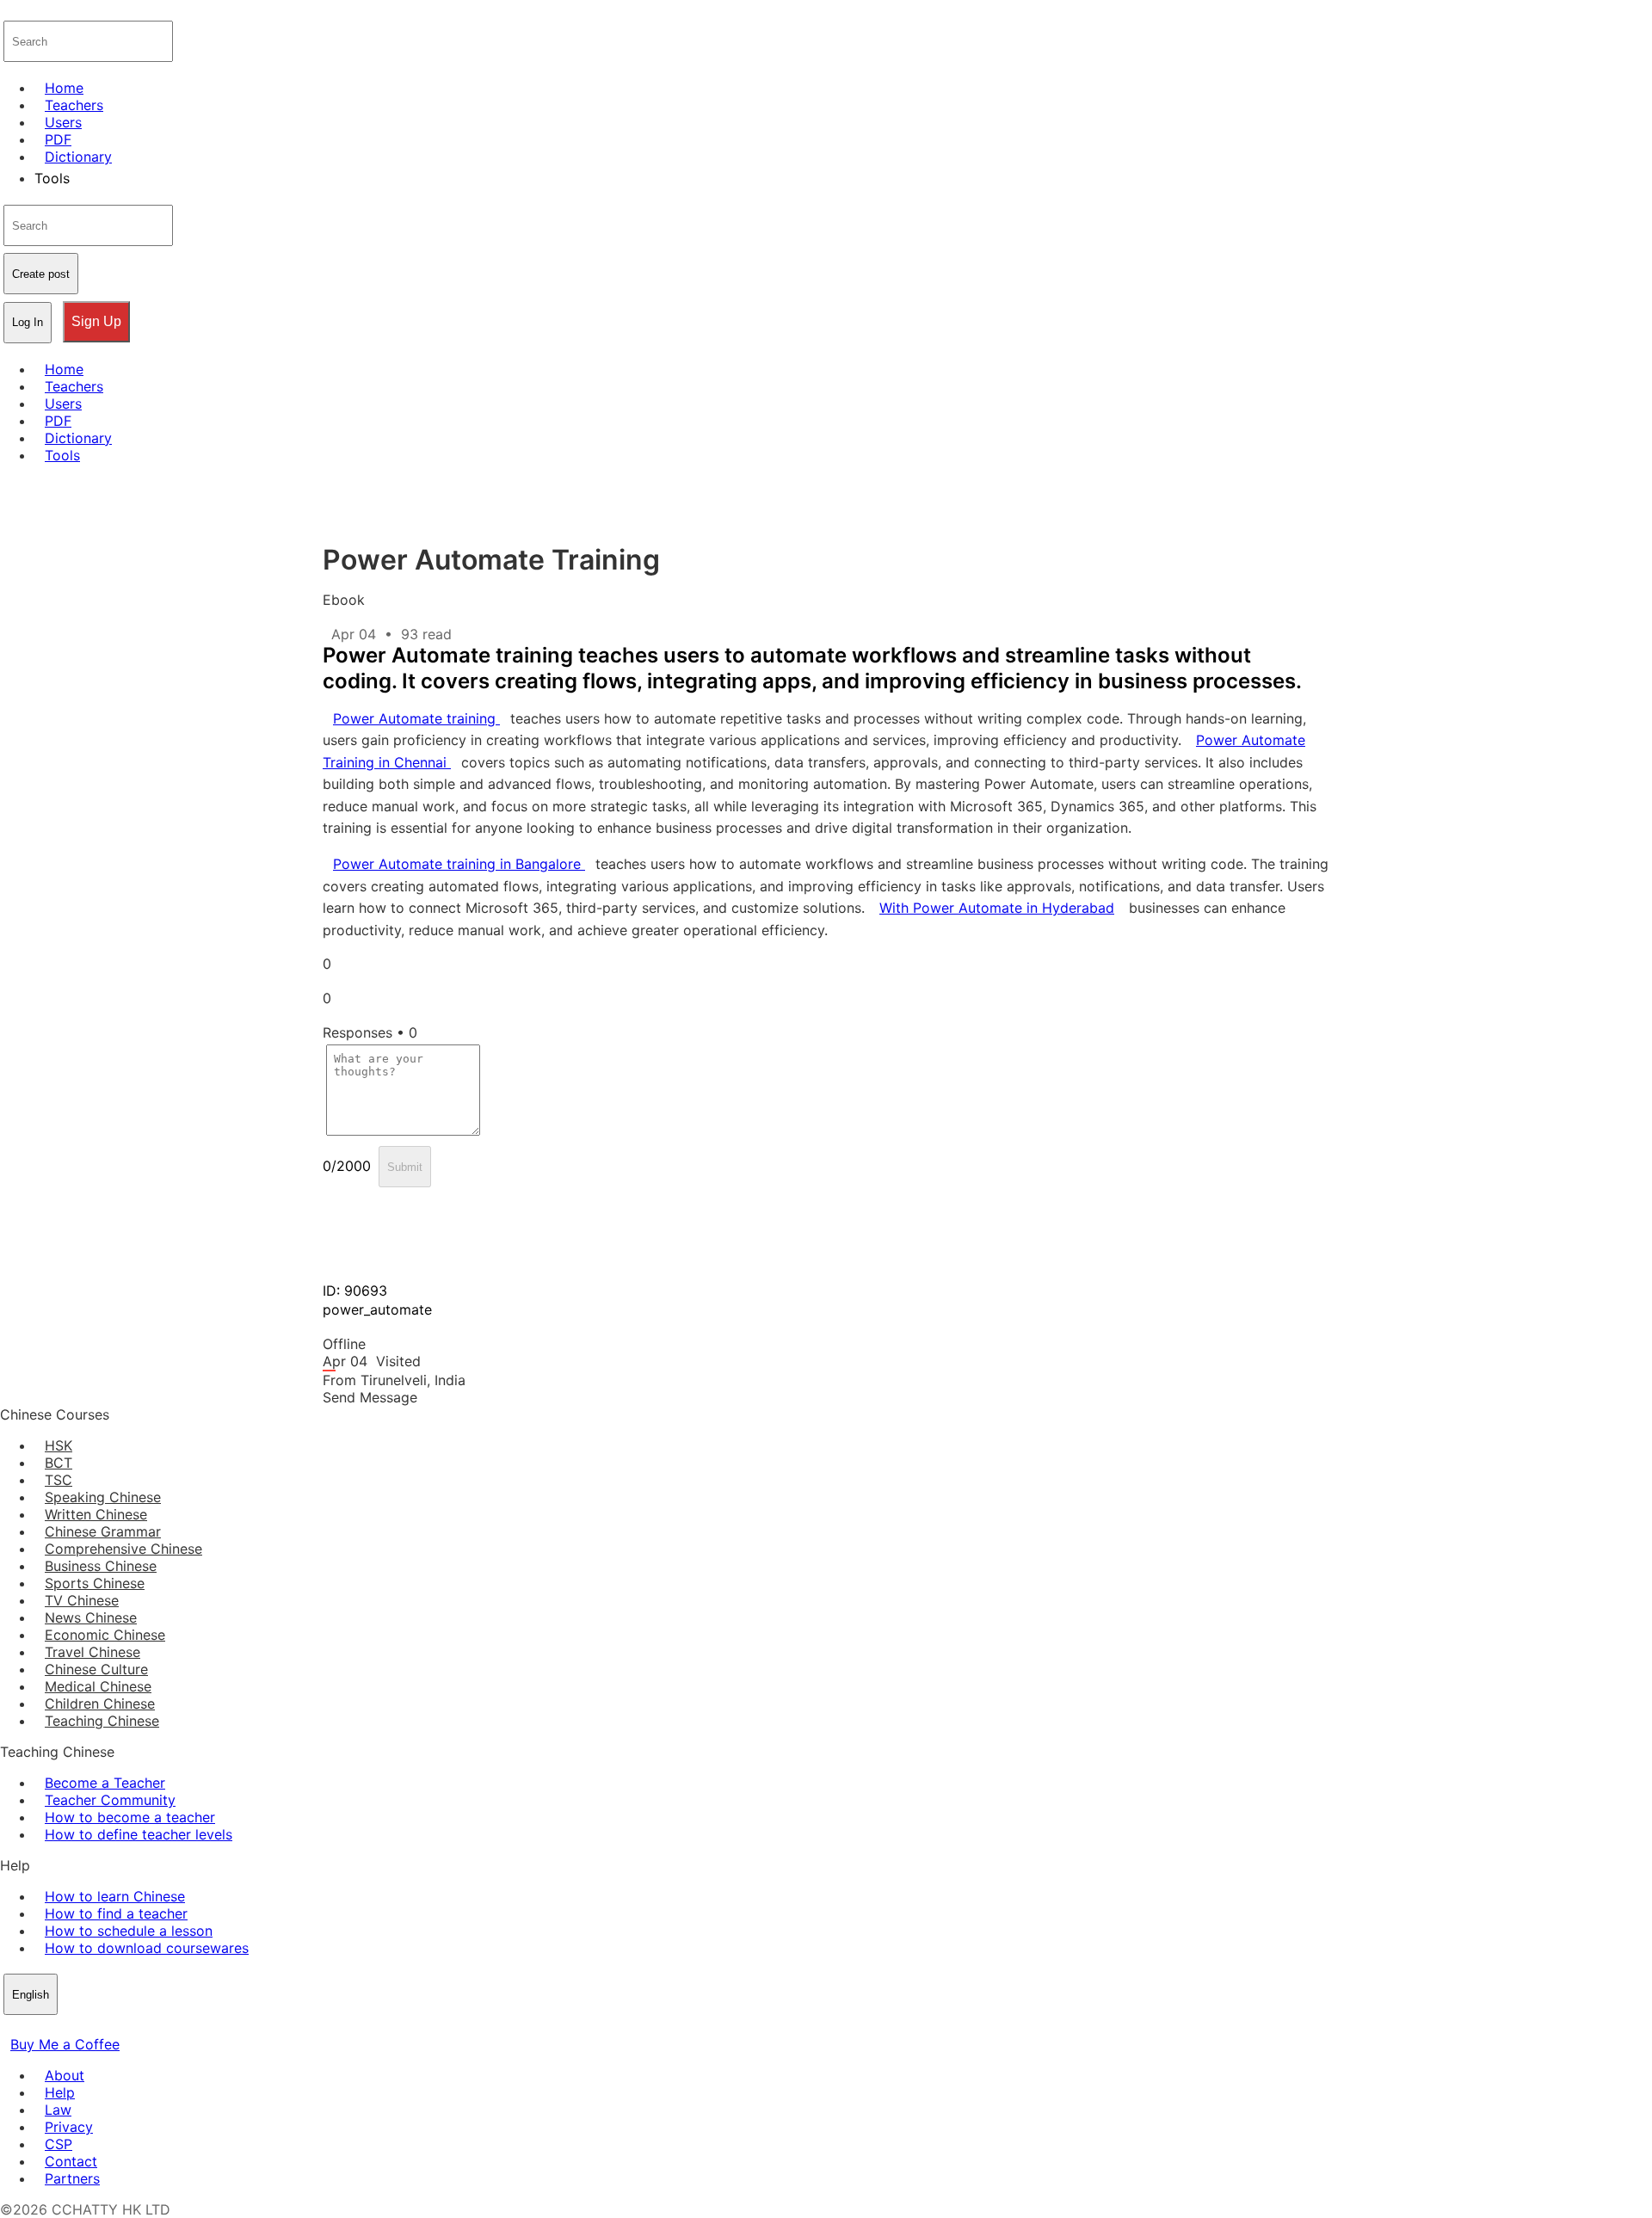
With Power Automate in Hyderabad (997, 908)
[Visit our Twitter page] (31, 2027)
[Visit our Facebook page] (10, 2027)
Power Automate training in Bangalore (459, 864)
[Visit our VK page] (52, 2027)
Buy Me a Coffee (65, 2044)
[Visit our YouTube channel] (72, 2027)
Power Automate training (416, 718)
